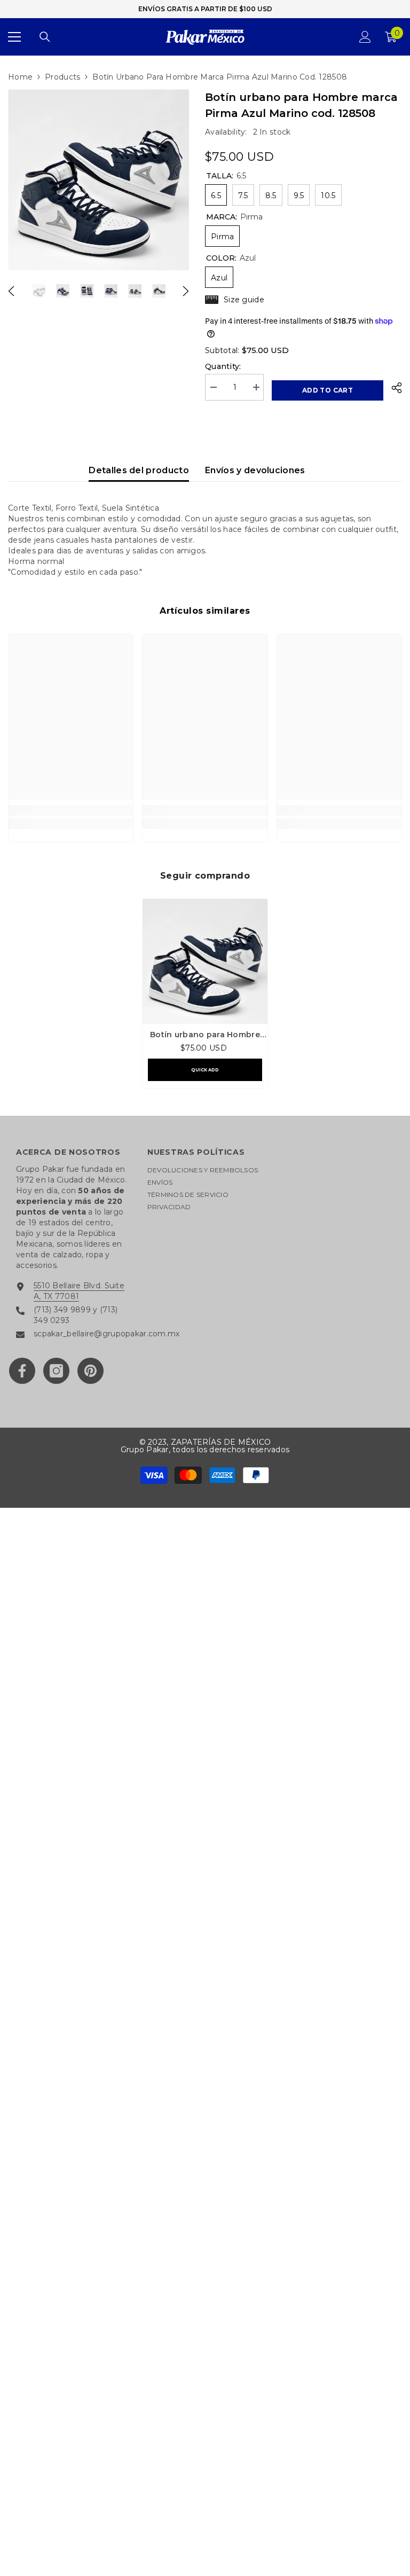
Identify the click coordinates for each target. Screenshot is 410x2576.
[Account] (365, 37)
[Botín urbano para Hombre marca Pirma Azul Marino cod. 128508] (205, 961)
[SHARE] (393, 388)
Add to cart (328, 390)
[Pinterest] (90, 1371)
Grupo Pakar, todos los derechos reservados (205, 1450)
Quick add (205, 1070)
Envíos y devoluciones (255, 470)
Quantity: (223, 366)
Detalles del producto (139, 470)
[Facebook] (22, 1371)
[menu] (14, 37)
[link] (71, 810)
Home (20, 77)
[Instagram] (56, 1371)
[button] (11, 291)
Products (62, 77)
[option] (98, 180)
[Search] (45, 37)
